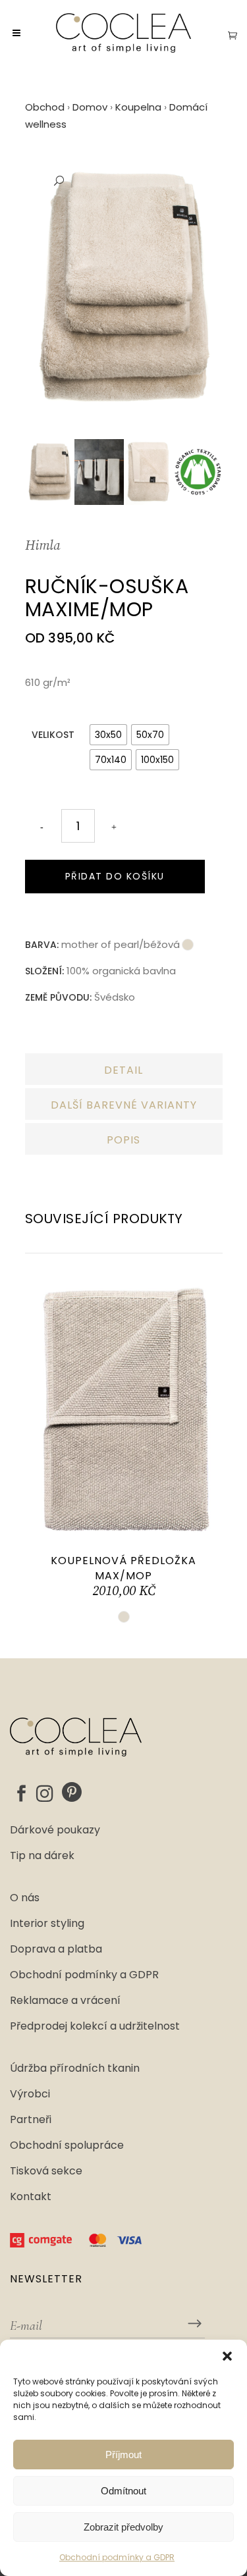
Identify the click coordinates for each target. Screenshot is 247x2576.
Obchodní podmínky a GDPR (117, 2557)
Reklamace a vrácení (65, 2001)
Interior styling (47, 1924)
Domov (90, 107)
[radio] (108, 735)
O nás (25, 1898)
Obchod (45, 107)
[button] (227, 2356)
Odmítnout (123, 2491)
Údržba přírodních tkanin (75, 2068)
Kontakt (31, 2197)
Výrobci (30, 2094)
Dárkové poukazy (55, 1830)
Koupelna (138, 107)
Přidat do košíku (115, 876)
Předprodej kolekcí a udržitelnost (95, 2026)
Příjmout (123, 2455)
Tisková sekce (46, 2171)
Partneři (31, 2120)
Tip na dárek (42, 1856)
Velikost (53, 735)
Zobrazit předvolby (123, 2527)
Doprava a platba (56, 1949)
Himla (42, 546)
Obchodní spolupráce (67, 2145)
